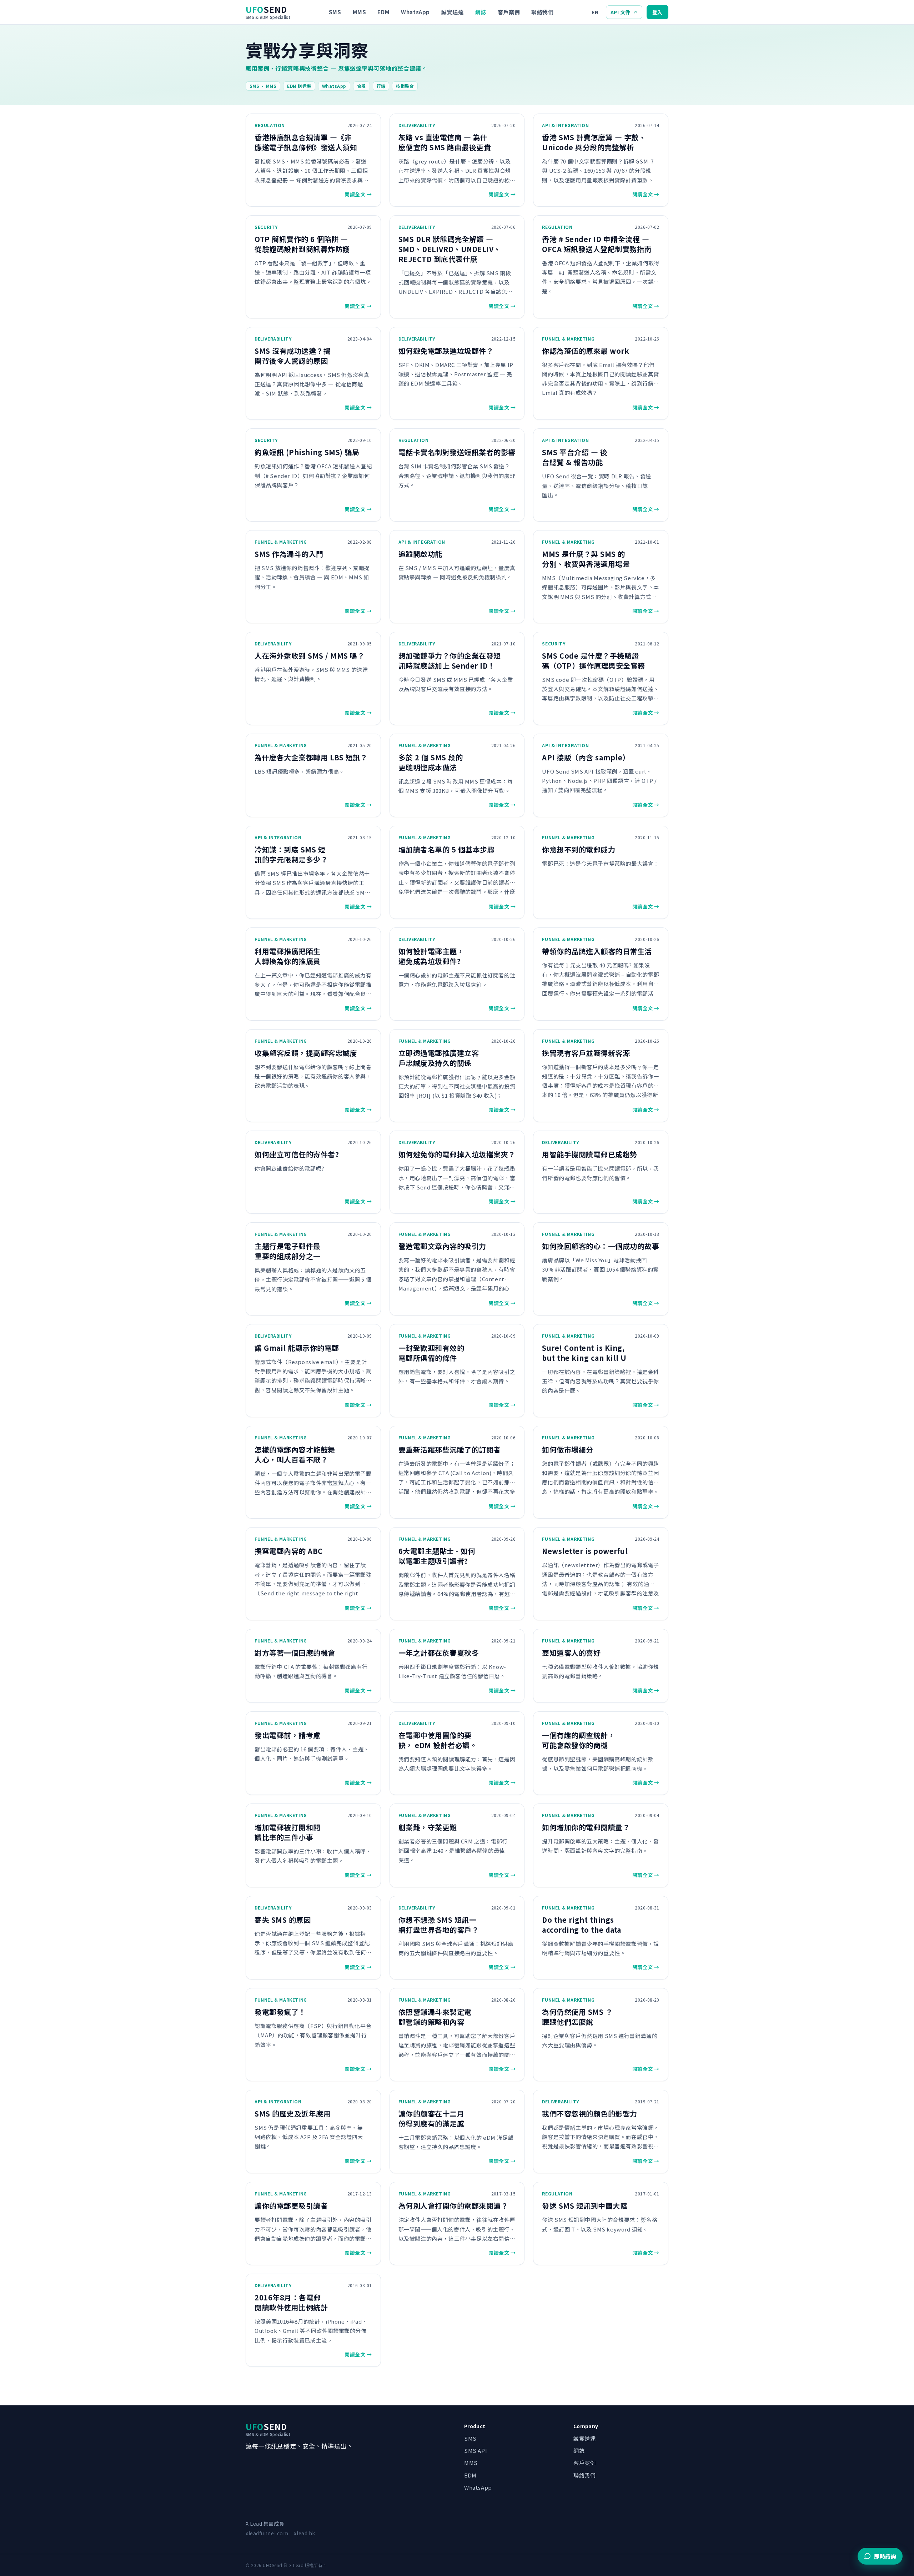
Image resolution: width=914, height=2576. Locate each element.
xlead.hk (304, 2533)
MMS (360, 12)
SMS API (476, 2451)
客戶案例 (509, 12)
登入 (657, 12)
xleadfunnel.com (267, 2533)
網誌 (481, 12)
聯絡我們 (542, 12)
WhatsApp (415, 12)
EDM (383, 12)
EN (595, 12)
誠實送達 (452, 12)
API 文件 (621, 12)
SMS (335, 12)
